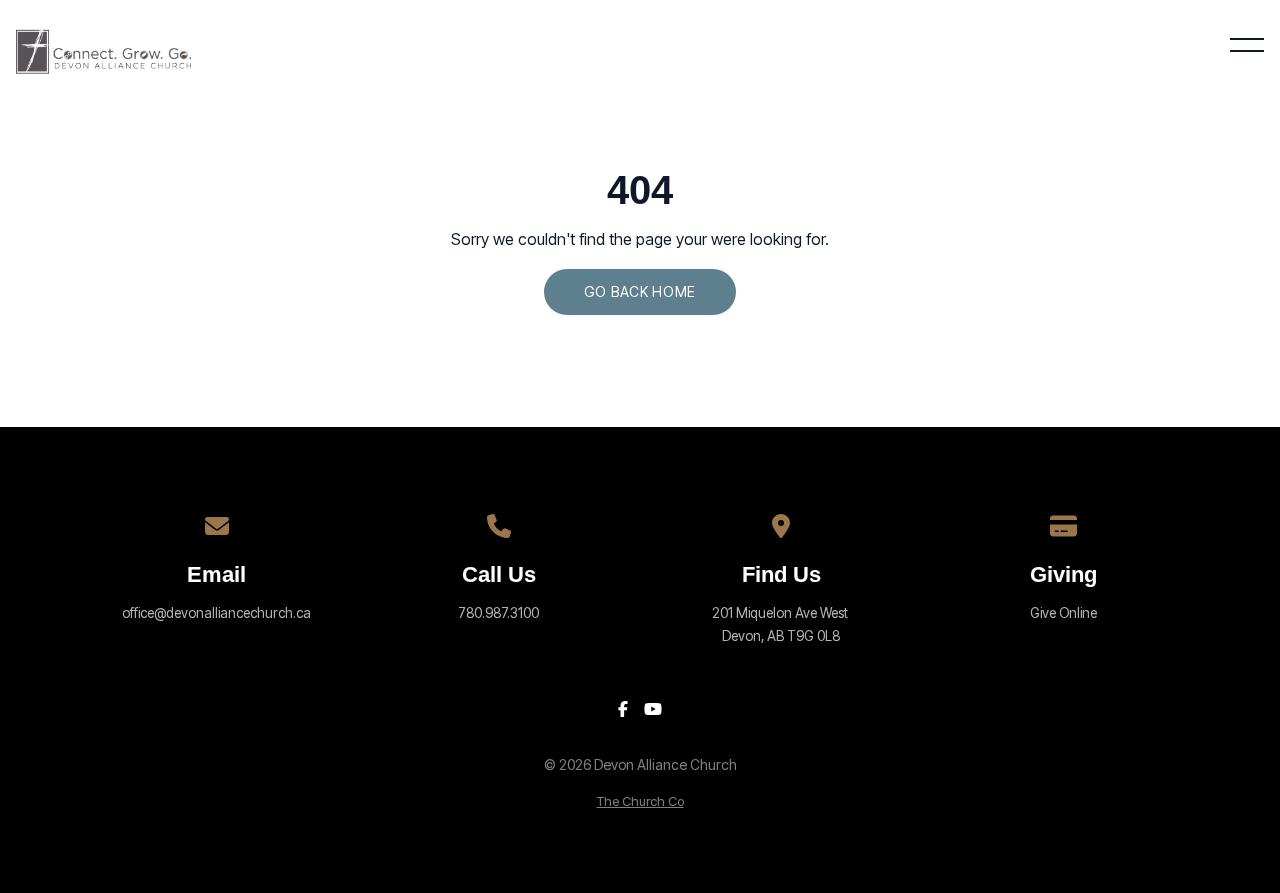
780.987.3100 (498, 613)
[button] (1247, 45)
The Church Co (640, 801)
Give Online (1063, 613)
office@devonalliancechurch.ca (216, 613)
